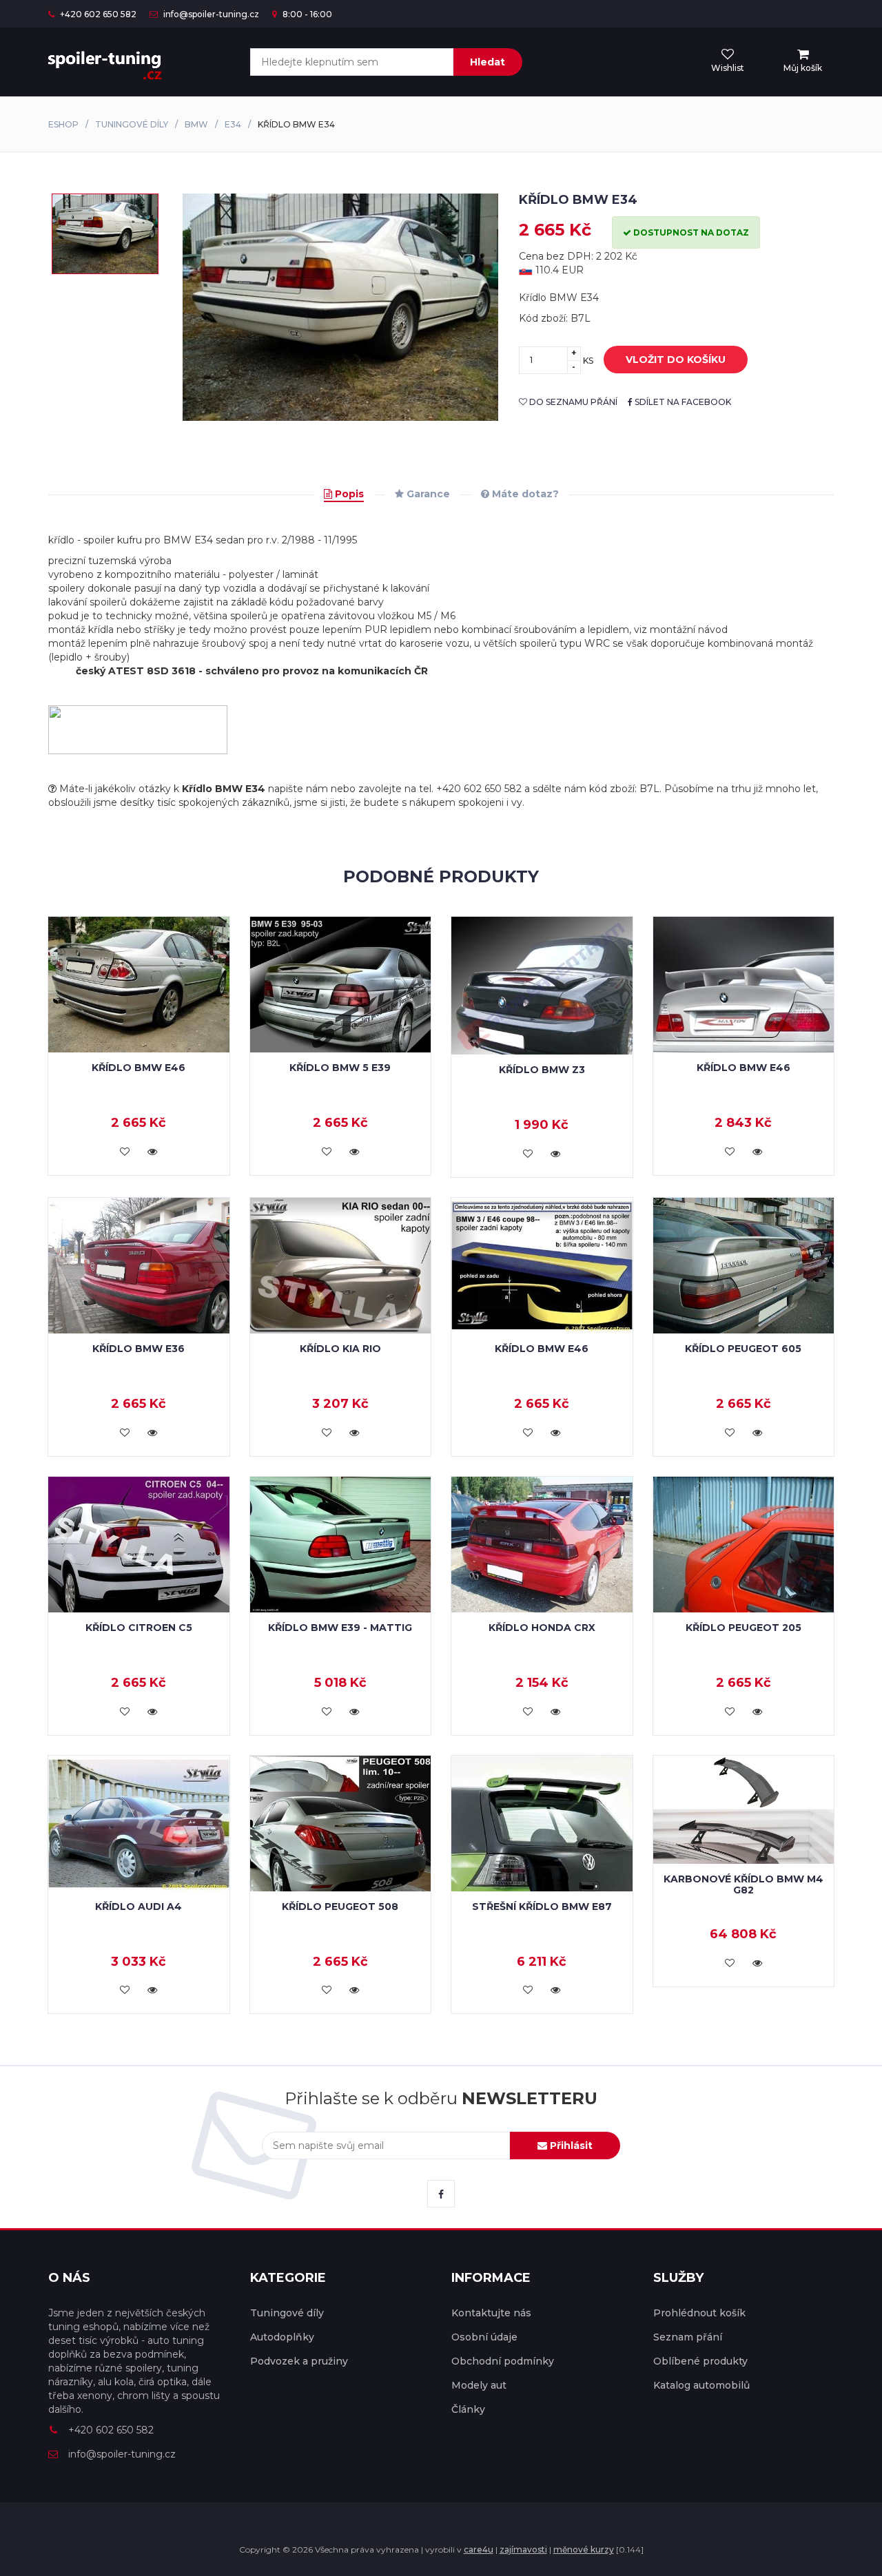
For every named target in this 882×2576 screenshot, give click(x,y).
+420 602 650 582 (97, 14)
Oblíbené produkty (700, 2361)
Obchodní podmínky (503, 2361)
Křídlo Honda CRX (542, 1628)
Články (468, 2409)
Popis (348, 494)
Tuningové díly (132, 124)
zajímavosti (523, 2549)
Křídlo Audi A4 (139, 1907)
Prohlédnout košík (699, 2313)
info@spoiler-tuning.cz (210, 14)
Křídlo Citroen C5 (139, 1628)
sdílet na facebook (682, 402)
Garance (427, 494)
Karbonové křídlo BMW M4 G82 (743, 1884)
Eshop (63, 124)
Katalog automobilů (701, 2385)
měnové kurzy (584, 2549)
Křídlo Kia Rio (340, 1349)
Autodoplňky (282, 2337)
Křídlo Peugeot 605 (743, 1349)
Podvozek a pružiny (299, 2361)
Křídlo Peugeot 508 (340, 1907)
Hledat (488, 62)
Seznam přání (688, 2337)
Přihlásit (570, 2146)
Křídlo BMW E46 (139, 1068)
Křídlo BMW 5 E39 (340, 1068)
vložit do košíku (676, 360)
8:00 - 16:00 (306, 14)
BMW (196, 124)
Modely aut (479, 2385)
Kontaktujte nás (491, 2313)
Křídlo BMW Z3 (542, 1070)
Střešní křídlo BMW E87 (542, 1907)
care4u (479, 2549)
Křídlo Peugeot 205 (743, 1628)
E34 (233, 124)
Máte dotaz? (524, 494)
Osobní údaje (484, 2337)
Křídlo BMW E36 (139, 1349)
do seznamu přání (572, 402)
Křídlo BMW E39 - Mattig (340, 1628)
